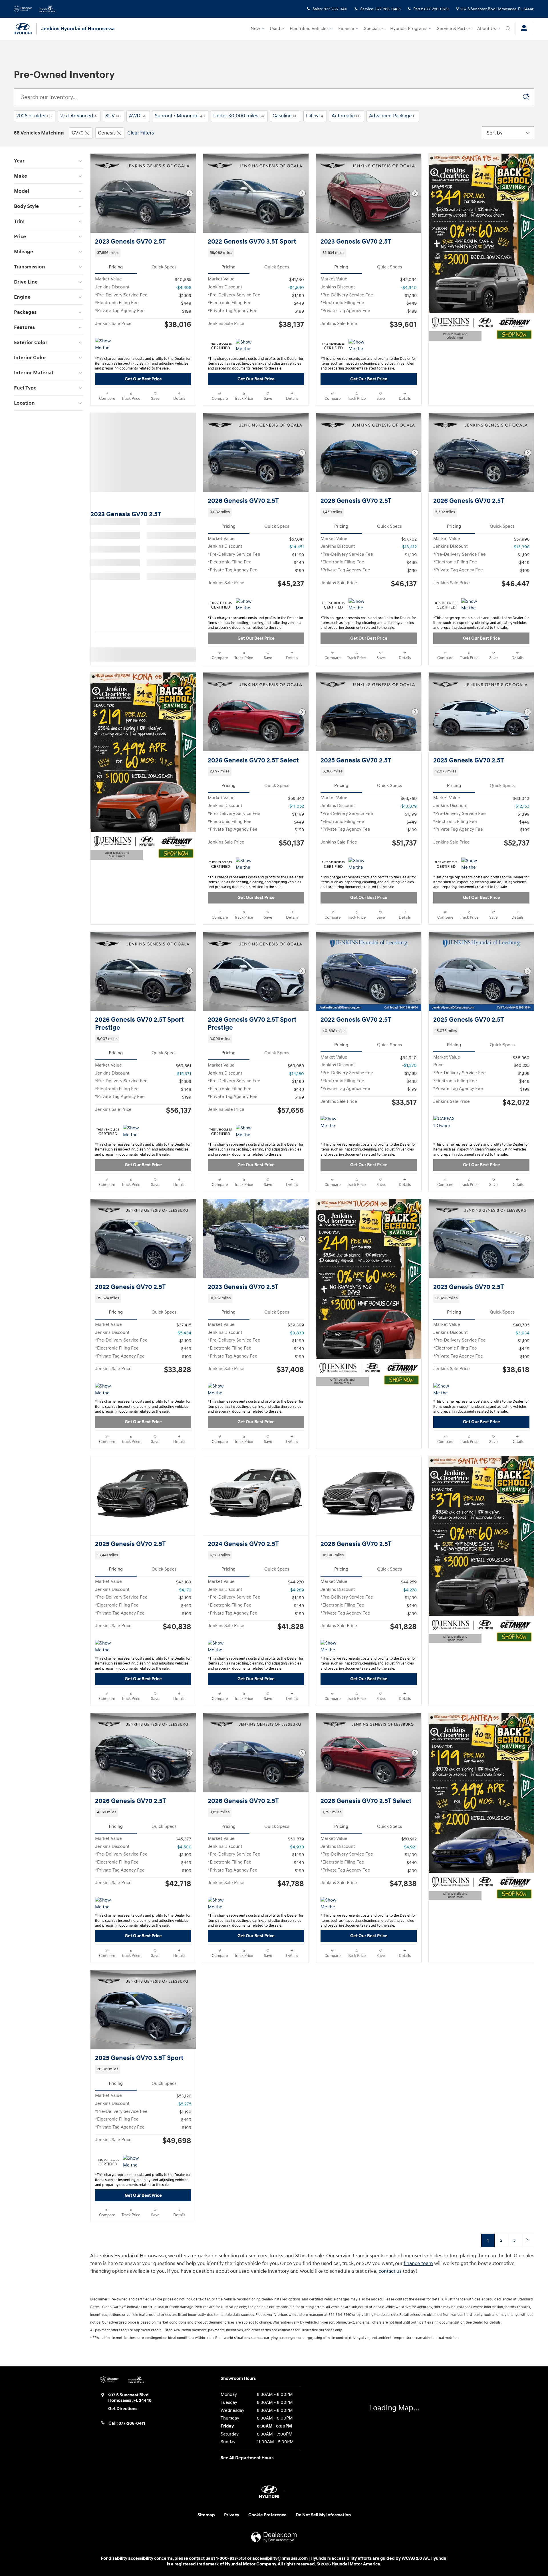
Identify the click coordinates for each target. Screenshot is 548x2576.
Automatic (346, 116)
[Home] (25, 29)
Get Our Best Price (143, 379)
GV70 (78, 133)
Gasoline (285, 116)
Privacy (232, 2515)
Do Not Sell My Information (323, 2515)
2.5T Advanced (78, 116)
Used (275, 29)
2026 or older (34, 116)
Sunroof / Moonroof (180, 116)
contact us (390, 2271)
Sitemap (206, 2515)
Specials (372, 29)
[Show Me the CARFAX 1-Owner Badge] (246, 346)
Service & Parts (452, 29)
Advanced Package (392, 116)
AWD (138, 116)
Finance (346, 29)
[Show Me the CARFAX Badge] (106, 345)
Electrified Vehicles (309, 29)
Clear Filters (141, 133)
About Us (486, 29)
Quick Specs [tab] (164, 267)
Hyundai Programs (409, 29)
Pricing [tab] (116, 267)
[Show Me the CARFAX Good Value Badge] (331, 1123)
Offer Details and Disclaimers (453, 337)
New (255, 29)
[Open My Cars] (522, 29)
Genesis (107, 133)
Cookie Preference (267, 2515)
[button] (143, 253)
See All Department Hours (247, 2458)
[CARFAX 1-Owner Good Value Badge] (444, 1123)
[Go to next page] (528, 2240)
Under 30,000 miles (239, 116)
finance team (418, 2263)
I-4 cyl (315, 116)
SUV (113, 116)
